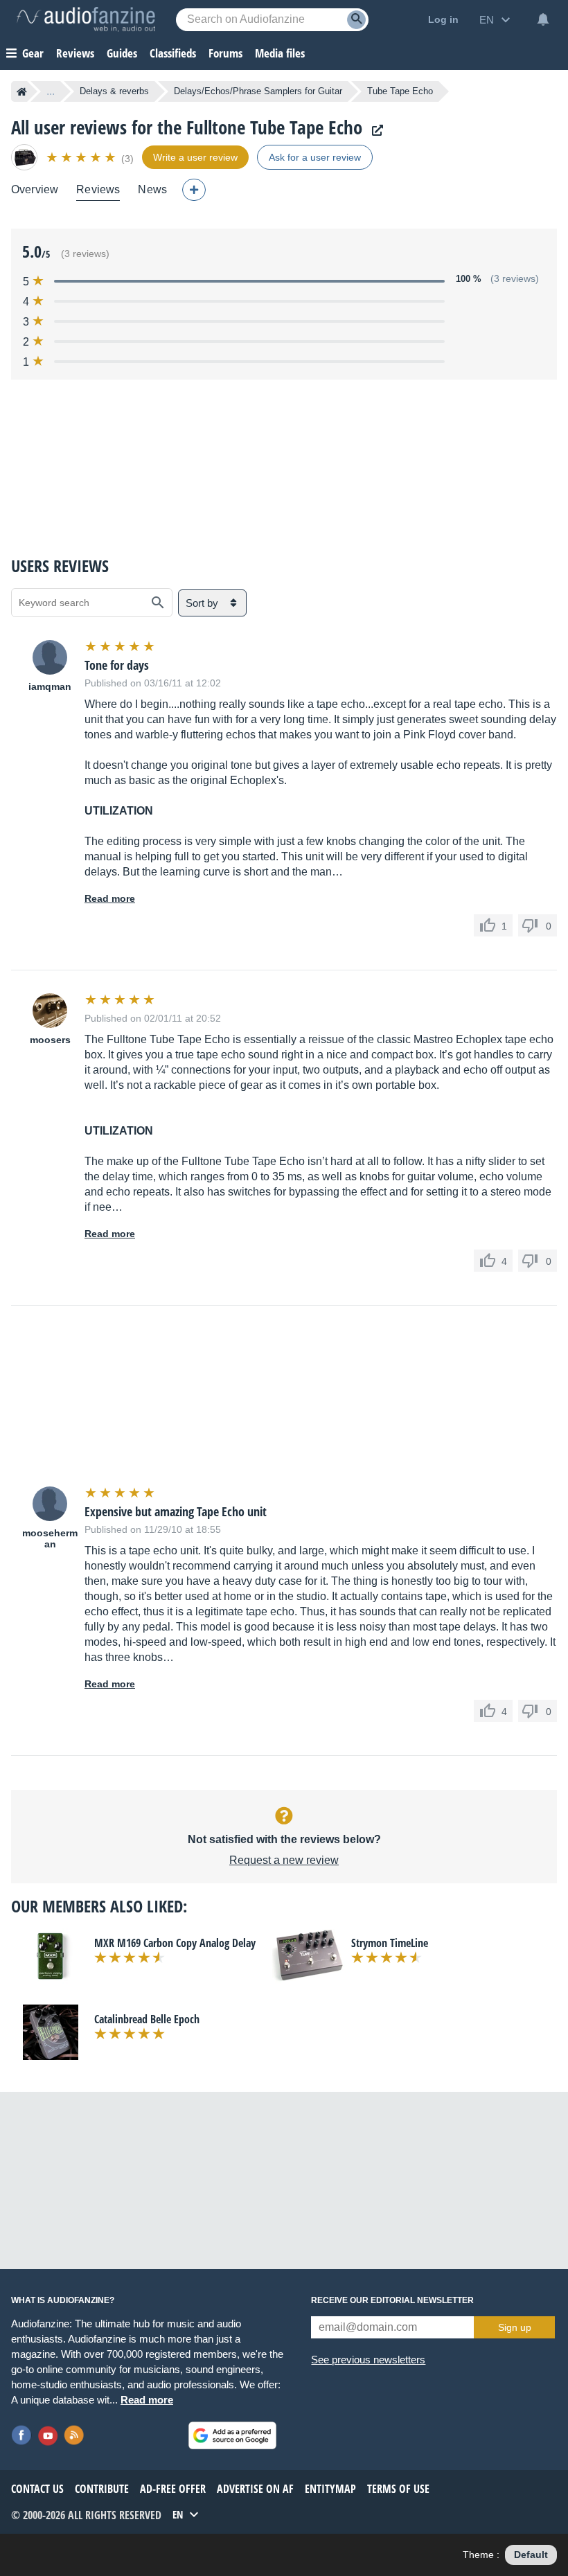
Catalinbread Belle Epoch (147, 2019)
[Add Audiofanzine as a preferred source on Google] (232, 2435)
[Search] (356, 20)
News (152, 189)
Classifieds (173, 53)
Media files (280, 53)
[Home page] (22, 91)
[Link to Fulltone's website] (374, 131)
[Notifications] (543, 19)
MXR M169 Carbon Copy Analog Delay (175, 1943)
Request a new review (284, 1860)
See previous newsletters (368, 2360)
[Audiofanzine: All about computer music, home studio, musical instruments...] (86, 19)
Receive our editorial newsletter (392, 2300)
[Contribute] (194, 190)
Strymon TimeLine (390, 1943)
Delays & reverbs (114, 91)
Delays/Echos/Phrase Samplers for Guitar (258, 91)
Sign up (515, 2327)
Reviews (75, 53)
